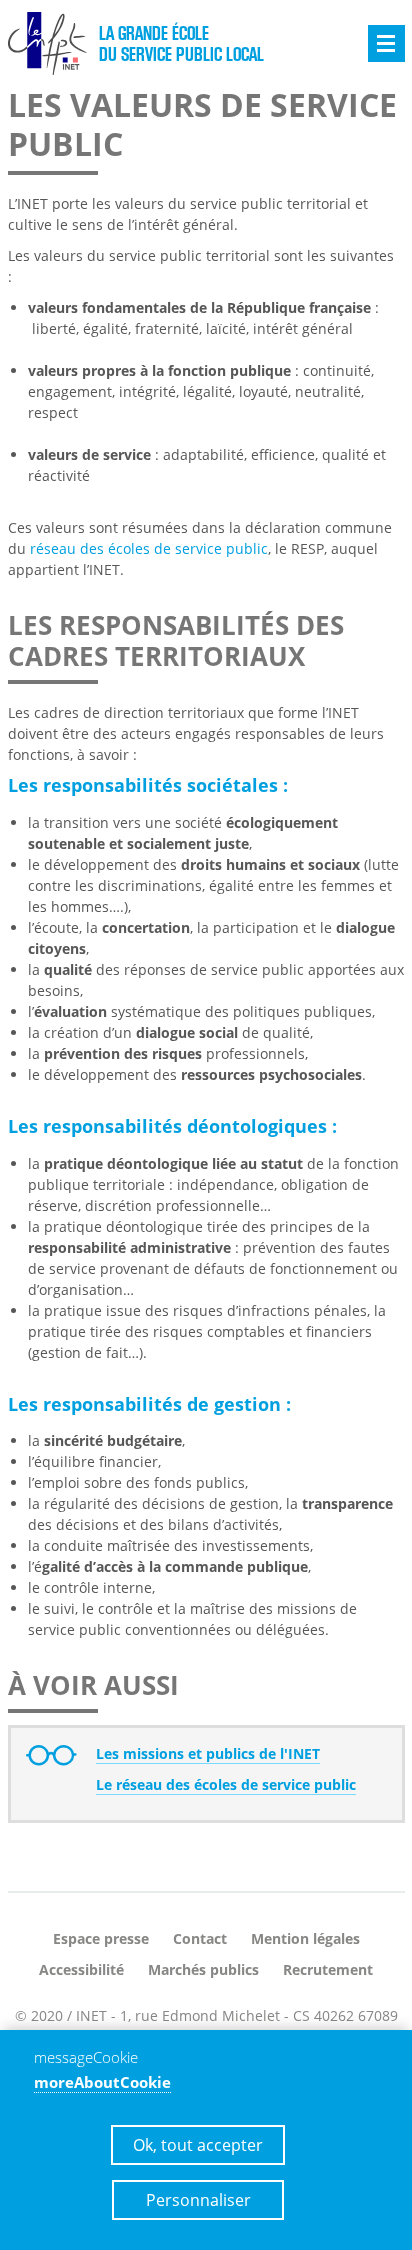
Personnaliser (198, 2200)
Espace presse (101, 1938)
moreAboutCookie (102, 2082)
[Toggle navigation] (386, 43)
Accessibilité (81, 1969)
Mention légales (305, 1938)
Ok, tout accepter (198, 2145)
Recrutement (328, 1969)
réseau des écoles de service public (149, 548)
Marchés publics (203, 1969)
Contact (200, 1938)
